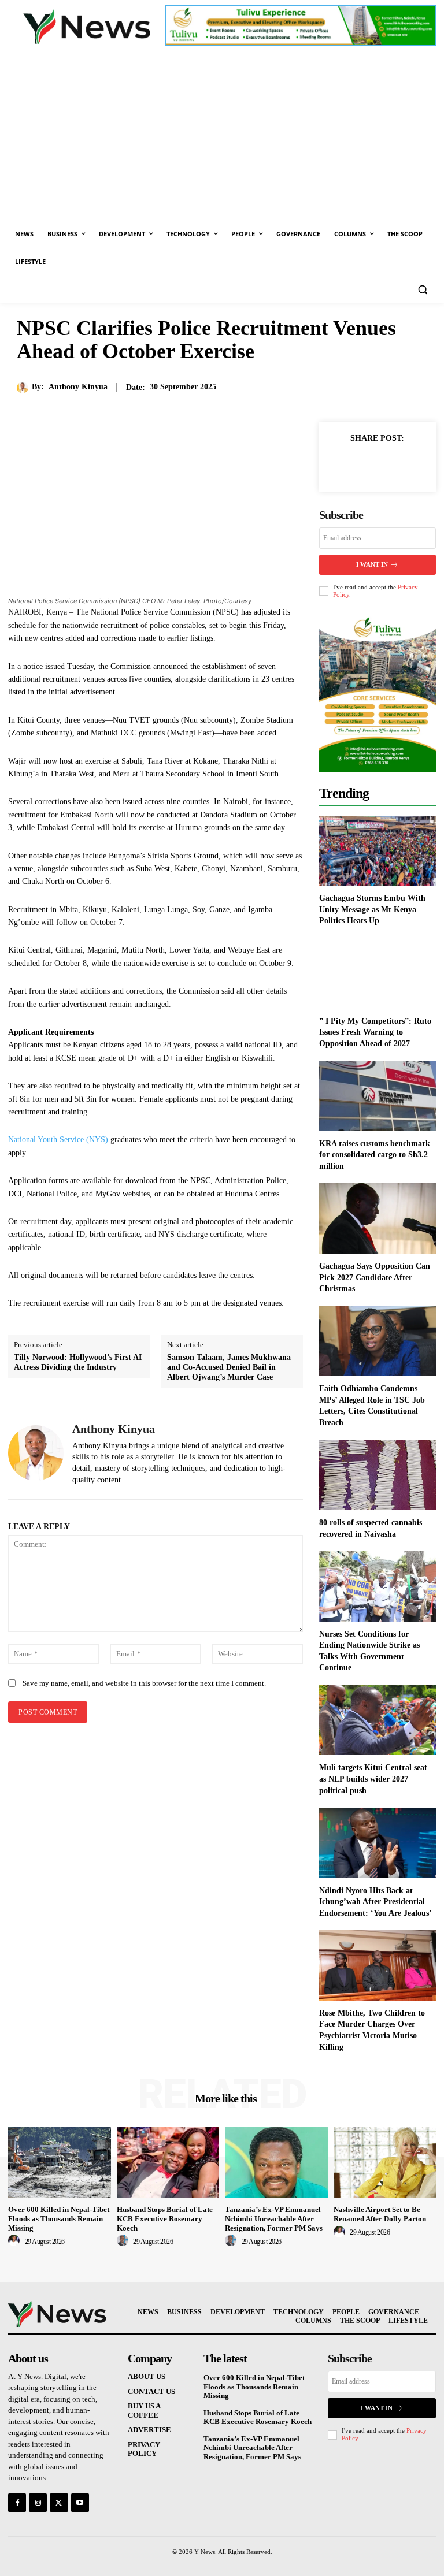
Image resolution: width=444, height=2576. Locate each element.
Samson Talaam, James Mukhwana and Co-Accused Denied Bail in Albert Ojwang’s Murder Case (229, 1367)
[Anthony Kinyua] (24, 388)
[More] (404, 464)
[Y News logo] (87, 27)
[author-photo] (16, 2241)
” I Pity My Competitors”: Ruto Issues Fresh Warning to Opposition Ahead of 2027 (375, 1032)
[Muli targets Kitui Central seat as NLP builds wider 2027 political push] (378, 1720)
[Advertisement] (222, 133)
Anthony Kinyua (78, 387)
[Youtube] (80, 2502)
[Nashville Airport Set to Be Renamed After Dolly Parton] (385, 2162)
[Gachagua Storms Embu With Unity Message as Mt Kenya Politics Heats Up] (378, 851)
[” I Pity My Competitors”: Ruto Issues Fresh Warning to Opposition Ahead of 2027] (378, 973)
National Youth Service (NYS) (58, 1140)
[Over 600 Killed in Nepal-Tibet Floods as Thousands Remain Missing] (60, 2162)
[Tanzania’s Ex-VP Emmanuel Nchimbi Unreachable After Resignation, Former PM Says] (276, 2162)
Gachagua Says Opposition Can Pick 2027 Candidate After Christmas (375, 1277)
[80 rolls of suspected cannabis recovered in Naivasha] (378, 1475)
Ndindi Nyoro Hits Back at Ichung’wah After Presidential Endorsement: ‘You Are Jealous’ (375, 1902)
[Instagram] (38, 2502)
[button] (422, 290)
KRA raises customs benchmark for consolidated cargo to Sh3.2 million (375, 1155)
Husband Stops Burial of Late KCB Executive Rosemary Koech (165, 2218)
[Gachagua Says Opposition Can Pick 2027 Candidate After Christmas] (378, 1218)
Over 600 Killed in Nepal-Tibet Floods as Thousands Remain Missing (59, 2218)
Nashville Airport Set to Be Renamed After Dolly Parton (380, 2214)
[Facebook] (350, 464)
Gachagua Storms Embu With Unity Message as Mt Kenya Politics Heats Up (372, 909)
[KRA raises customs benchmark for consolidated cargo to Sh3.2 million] (378, 1096)
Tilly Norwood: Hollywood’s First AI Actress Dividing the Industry (78, 1362)
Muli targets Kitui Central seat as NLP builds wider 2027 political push (373, 1779)
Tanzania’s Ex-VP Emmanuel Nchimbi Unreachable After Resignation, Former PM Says (274, 2218)
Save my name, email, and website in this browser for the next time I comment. (144, 1683)
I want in (372, 564)
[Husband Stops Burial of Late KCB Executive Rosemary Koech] (168, 2162)
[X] (377, 464)
